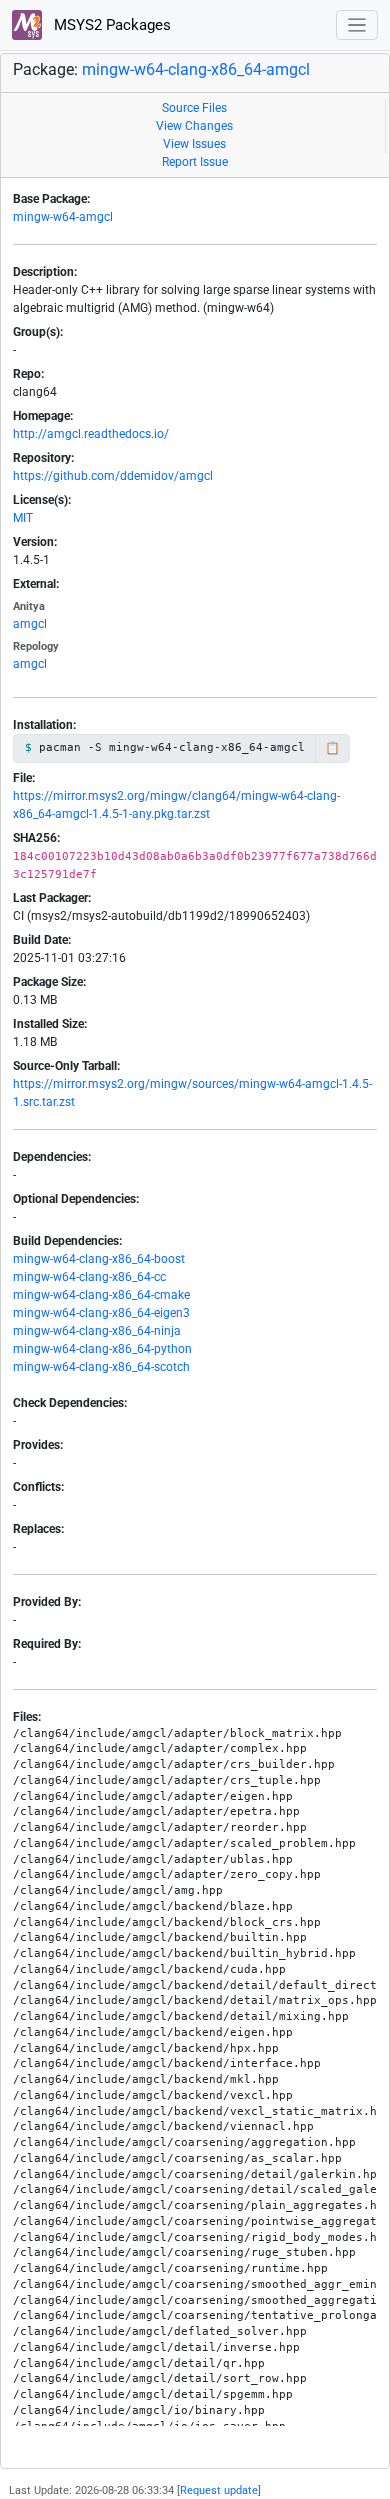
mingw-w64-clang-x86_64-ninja (97, 1331)
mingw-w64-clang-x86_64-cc (89, 1277)
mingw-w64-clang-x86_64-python (102, 1349)
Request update (219, 2490)
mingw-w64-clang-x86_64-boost (99, 1259)
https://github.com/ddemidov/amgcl (113, 476)
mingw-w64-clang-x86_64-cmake (101, 1295)
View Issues (194, 144)
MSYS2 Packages (110, 25)
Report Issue (195, 162)
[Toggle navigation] (357, 25)
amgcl (30, 624)
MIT (23, 518)
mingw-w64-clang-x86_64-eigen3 (101, 1313)
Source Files (194, 108)
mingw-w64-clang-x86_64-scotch (101, 1367)
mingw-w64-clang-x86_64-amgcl (196, 69)
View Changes (194, 126)
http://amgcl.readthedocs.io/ (91, 434)
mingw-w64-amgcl (63, 217)
